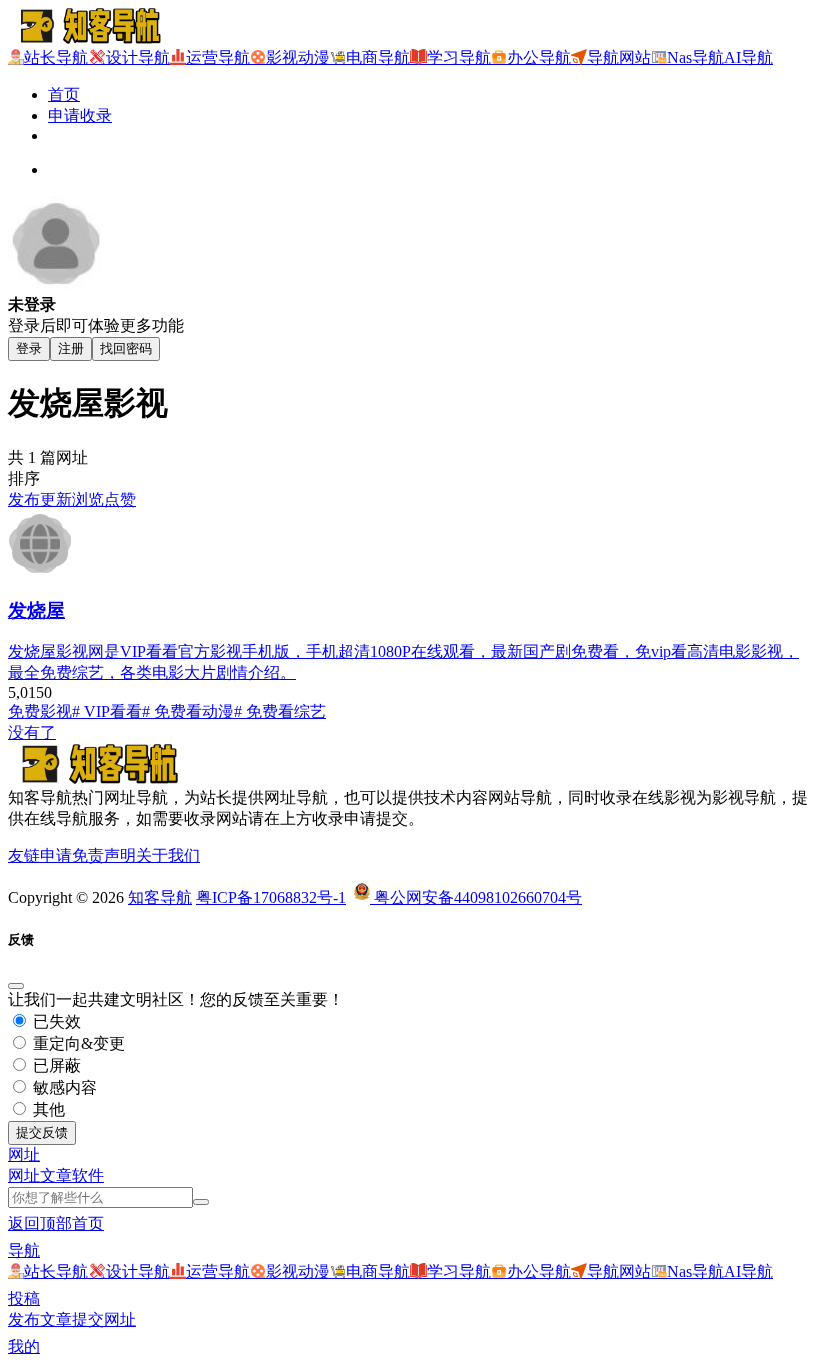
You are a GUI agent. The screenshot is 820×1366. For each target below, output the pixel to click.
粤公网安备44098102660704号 (476, 897)
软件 (88, 1175)
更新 (56, 499)
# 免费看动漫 (188, 711)
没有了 (32, 732)
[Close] (16, 986)
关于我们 (168, 855)
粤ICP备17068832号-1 (271, 897)
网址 (24, 1175)
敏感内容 (63, 1087)
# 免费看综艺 (280, 711)
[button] (24, 1154)
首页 (64, 94)
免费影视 (40, 711)
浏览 (88, 499)
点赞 (120, 499)
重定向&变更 (77, 1043)
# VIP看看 (107, 711)
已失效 (55, 1021)
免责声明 (104, 855)
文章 (56, 1175)
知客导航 (160, 897)
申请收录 (80, 115)
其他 (47, 1109)
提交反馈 (42, 1132)
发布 (24, 499)
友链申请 (40, 855)
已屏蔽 (55, 1065)
